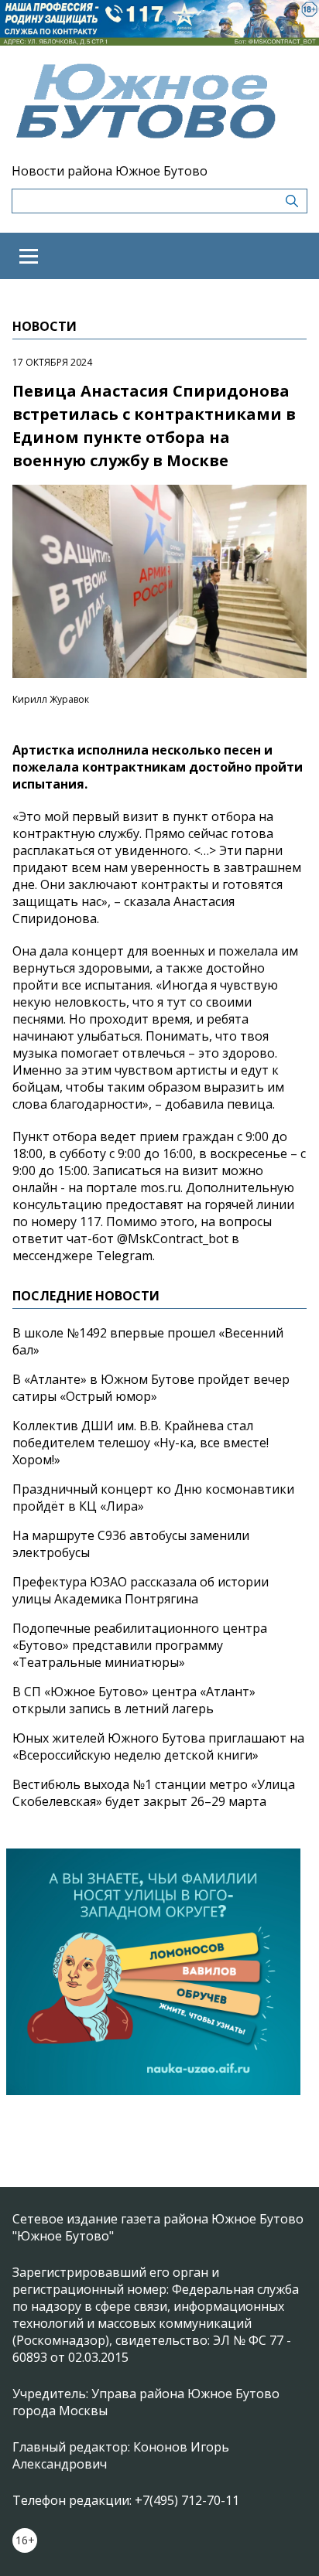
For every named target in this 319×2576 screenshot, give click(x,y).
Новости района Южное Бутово (110, 171)
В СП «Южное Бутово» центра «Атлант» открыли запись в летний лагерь (134, 1700)
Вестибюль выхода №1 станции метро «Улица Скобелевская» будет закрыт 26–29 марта (154, 1793)
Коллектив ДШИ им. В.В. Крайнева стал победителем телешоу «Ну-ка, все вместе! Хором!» (141, 1443)
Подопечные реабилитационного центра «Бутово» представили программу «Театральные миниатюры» (140, 1645)
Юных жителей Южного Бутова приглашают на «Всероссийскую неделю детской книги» (158, 1746)
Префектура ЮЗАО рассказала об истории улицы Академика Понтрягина (141, 1590)
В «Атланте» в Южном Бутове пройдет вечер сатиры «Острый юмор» (151, 1388)
